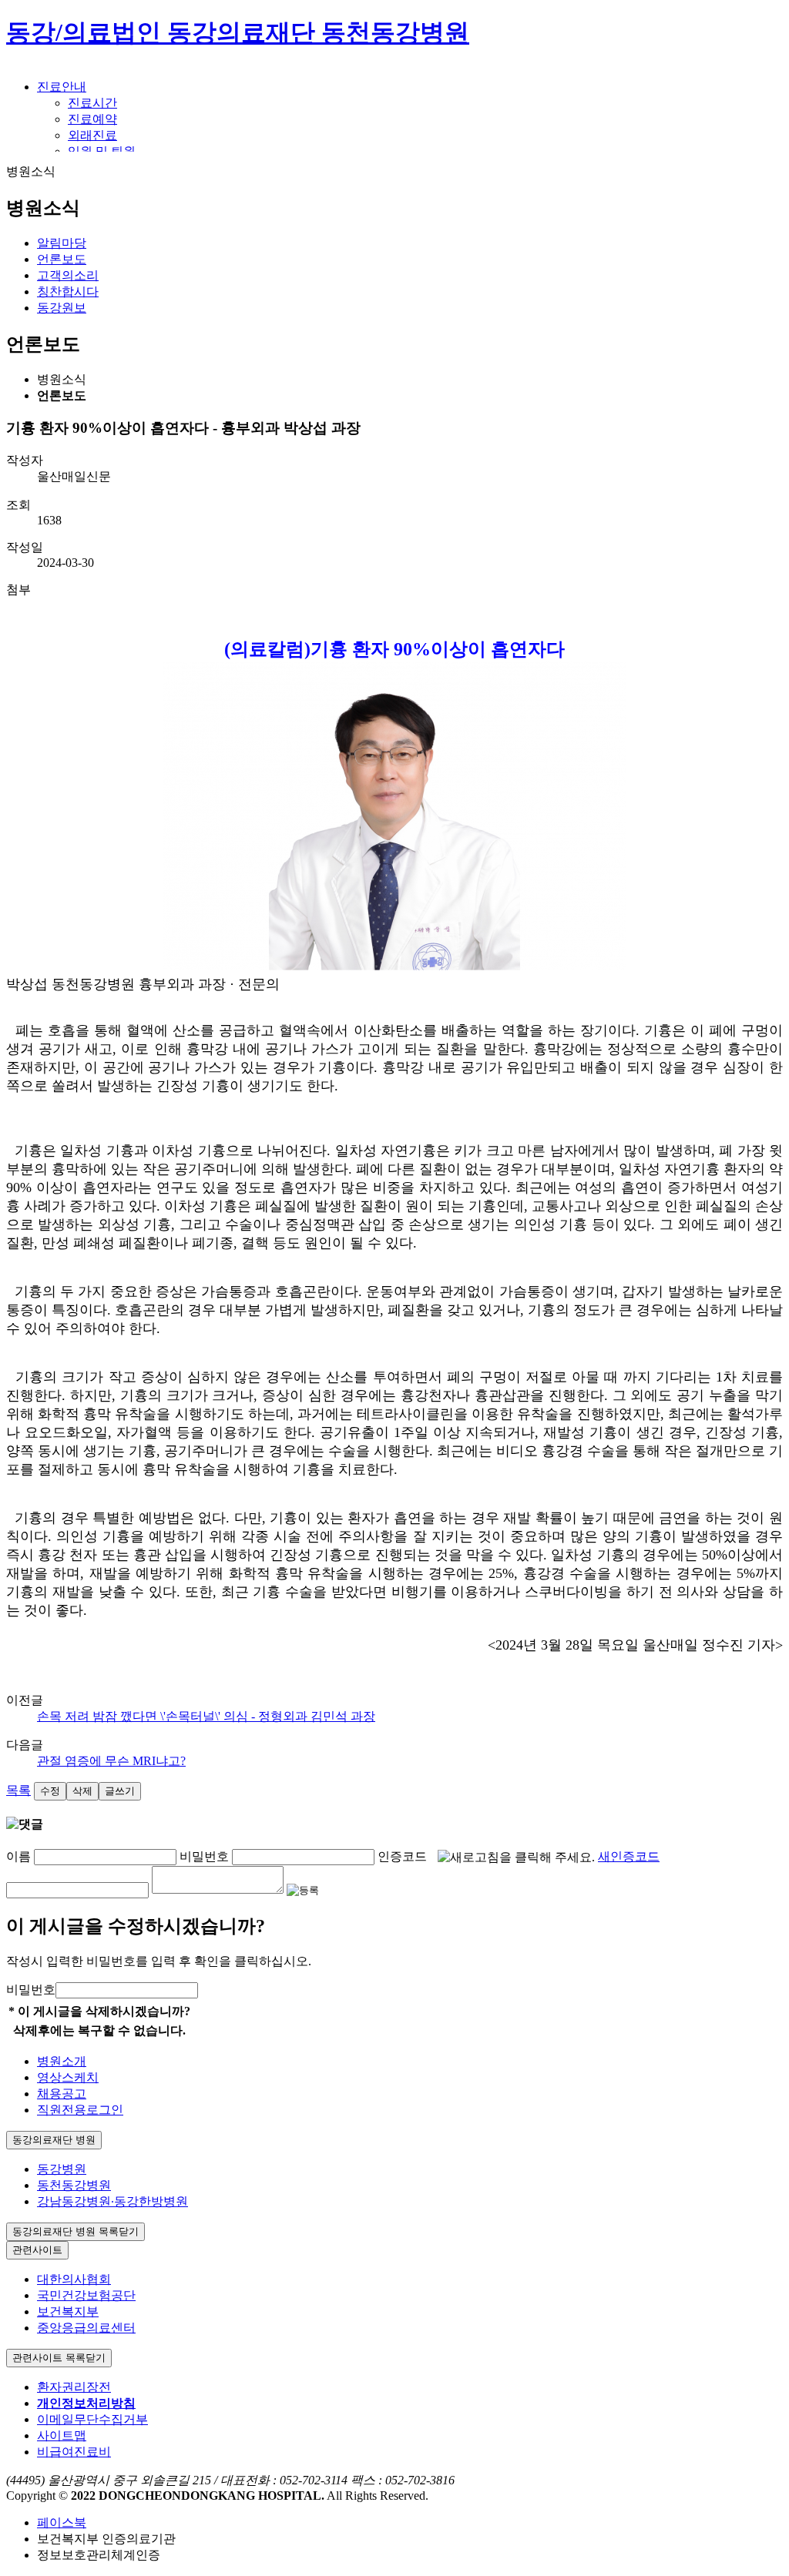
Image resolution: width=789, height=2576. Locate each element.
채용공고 (62, 2094)
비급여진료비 (74, 2452)
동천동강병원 (74, 2185)
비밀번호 (204, 1856)
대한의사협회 (74, 2279)
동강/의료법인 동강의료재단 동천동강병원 (238, 32)
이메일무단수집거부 (92, 2419)
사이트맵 (62, 2435)
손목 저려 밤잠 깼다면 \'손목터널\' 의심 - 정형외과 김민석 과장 (206, 1716)
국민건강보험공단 (86, 2295)
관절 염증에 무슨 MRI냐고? (111, 1761)
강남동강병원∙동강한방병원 (112, 2201)
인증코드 (402, 1856)
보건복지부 (68, 2311)
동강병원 (62, 2169)
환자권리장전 (74, 2387)
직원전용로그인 (80, 2110)
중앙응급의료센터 (86, 2328)
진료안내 (62, 87)
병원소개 (62, 2061)
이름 (18, 1856)
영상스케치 (68, 2077)
